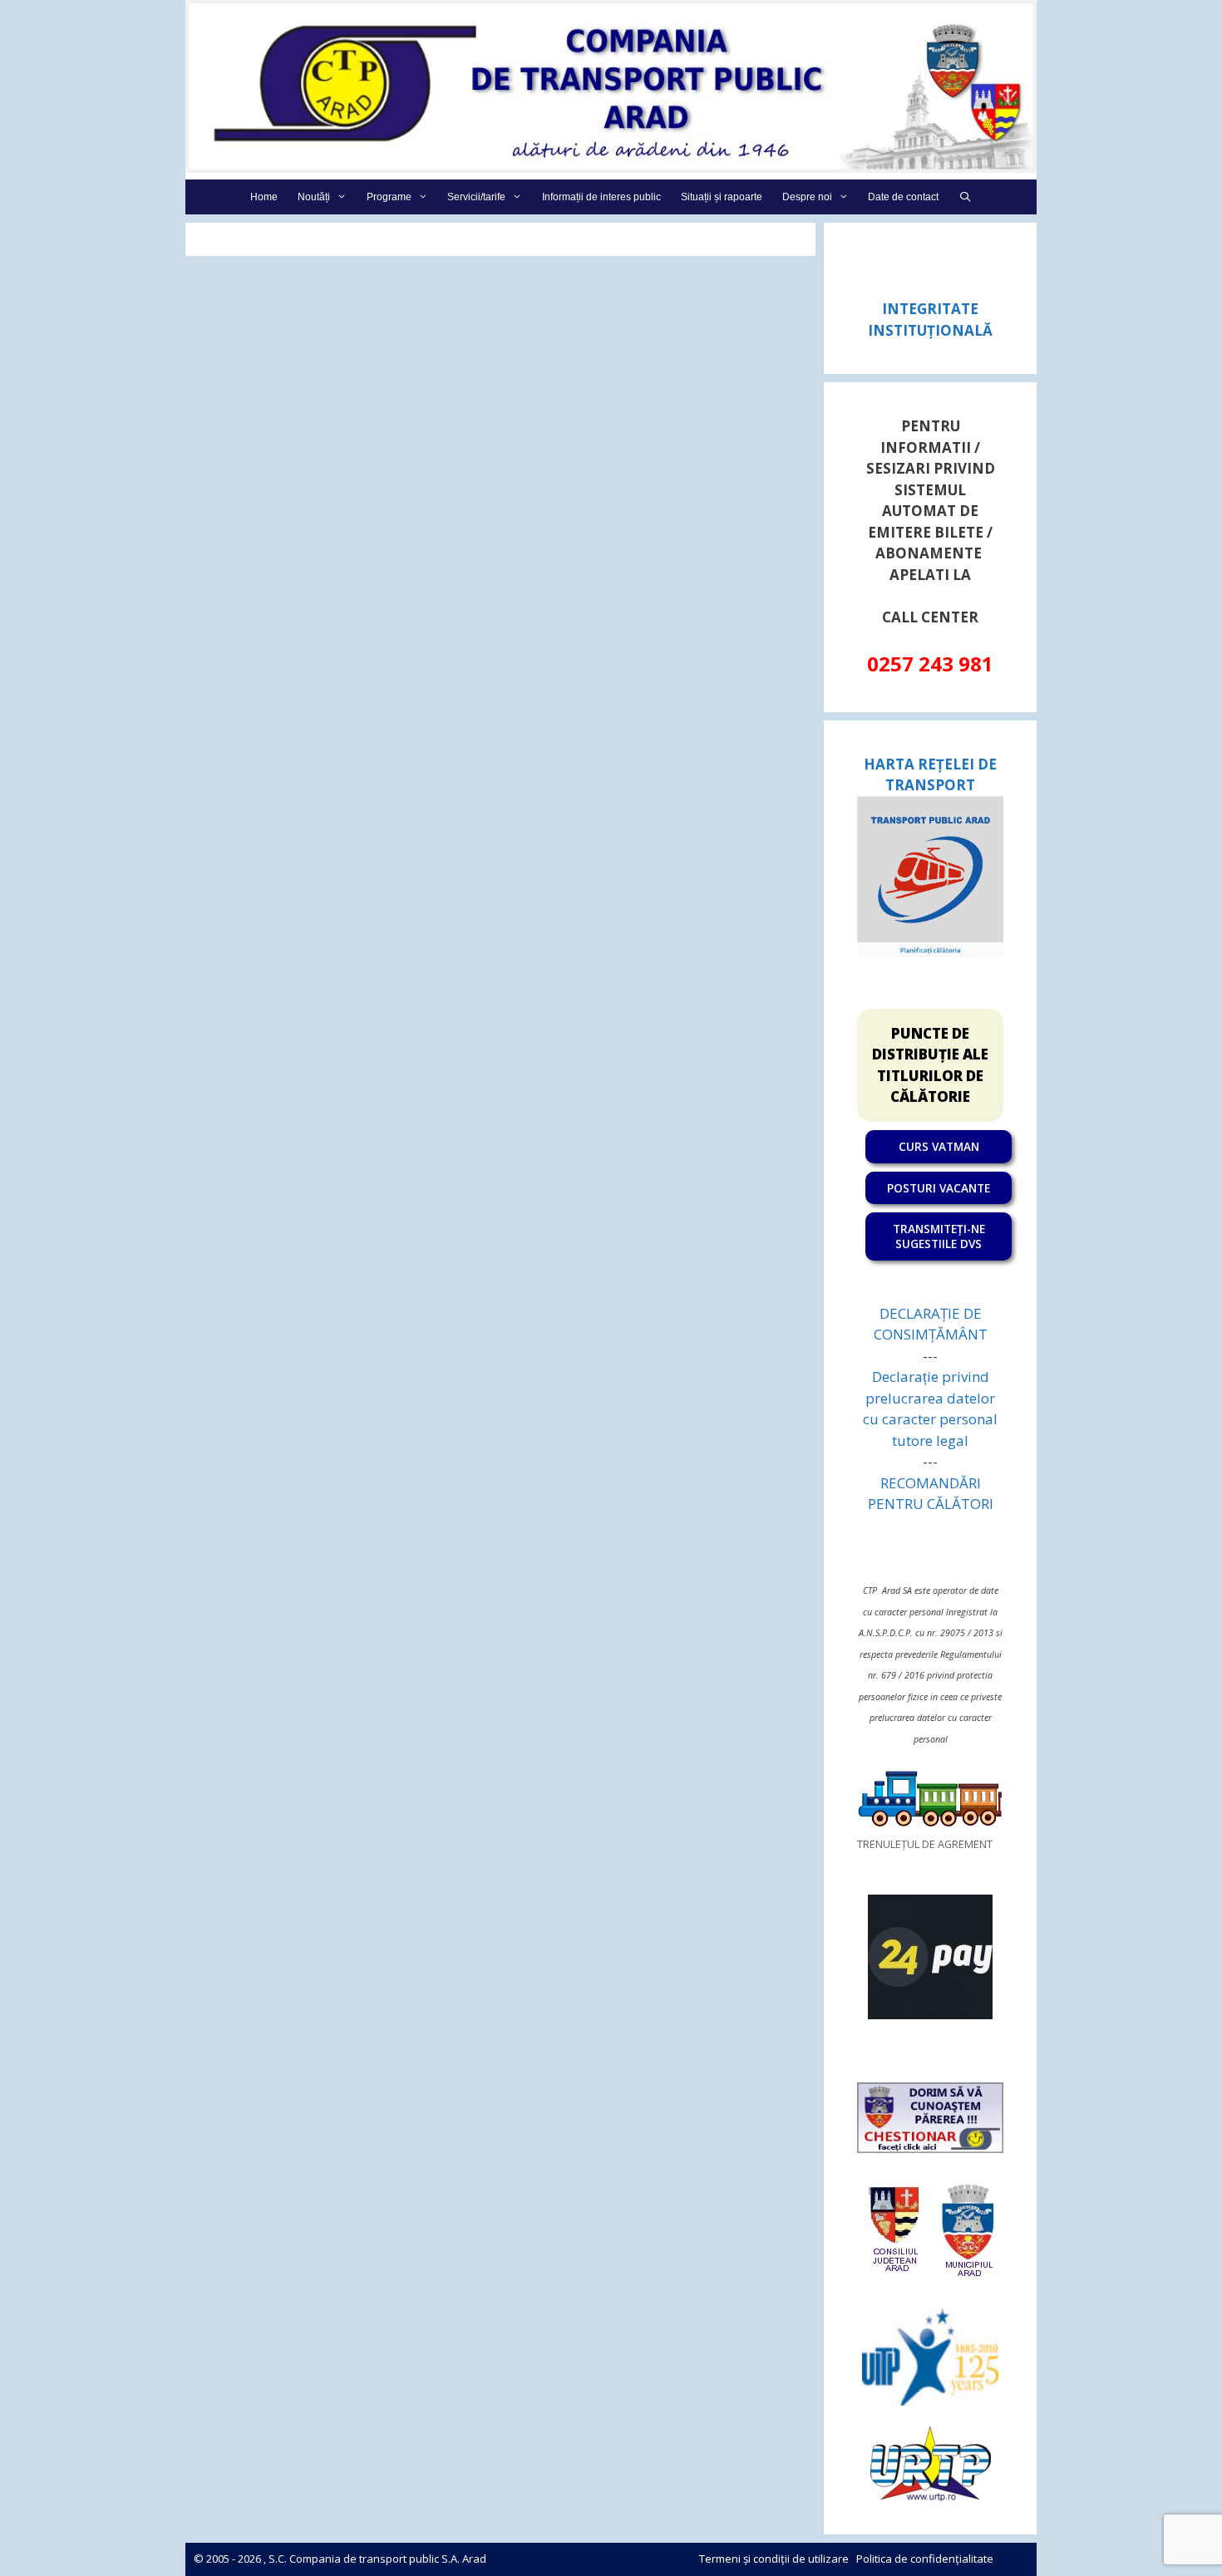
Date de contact (903, 197)
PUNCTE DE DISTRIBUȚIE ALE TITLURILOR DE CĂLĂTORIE (930, 1065)
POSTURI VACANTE (939, 1188)
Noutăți (314, 197)
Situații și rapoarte (722, 197)
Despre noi (807, 197)
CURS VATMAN (939, 1146)
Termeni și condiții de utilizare (774, 2559)
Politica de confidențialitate (925, 2559)
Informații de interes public (601, 197)
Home (264, 197)
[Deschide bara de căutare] (965, 197)
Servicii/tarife (476, 197)
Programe (389, 197)
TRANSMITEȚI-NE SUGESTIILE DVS (939, 1236)
